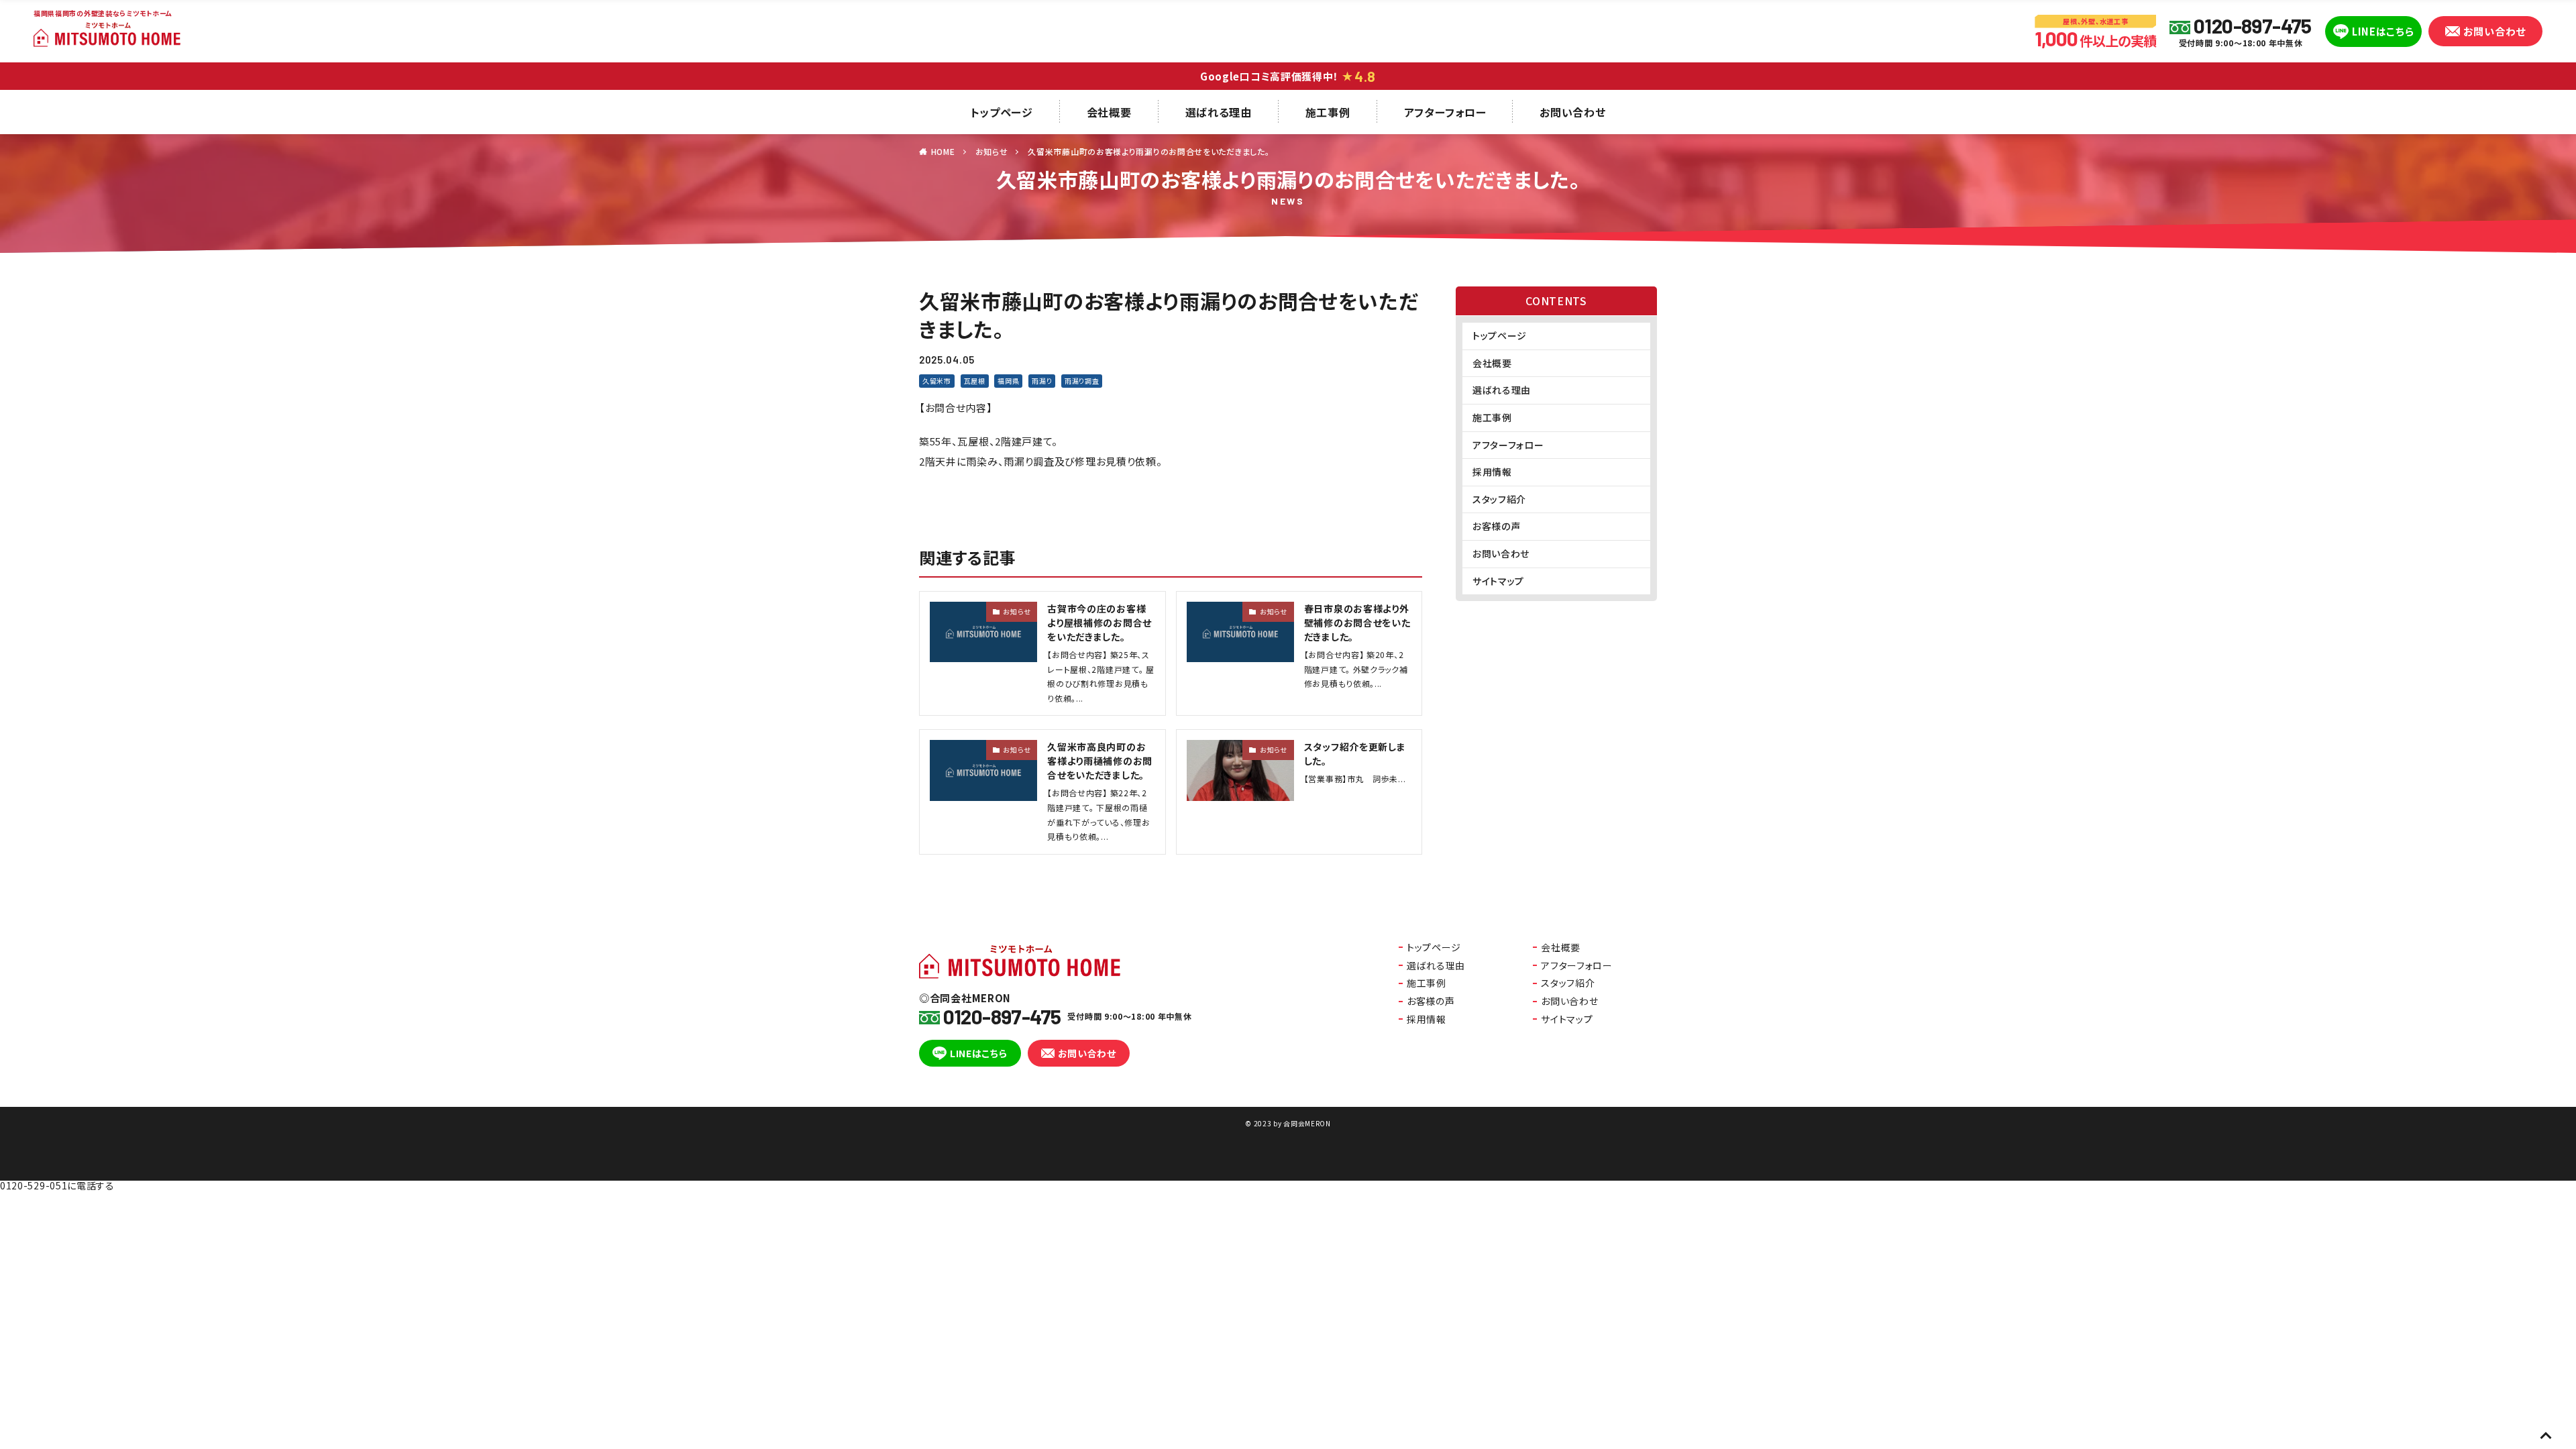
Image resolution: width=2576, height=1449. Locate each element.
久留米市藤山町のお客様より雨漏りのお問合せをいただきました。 (1148, 151)
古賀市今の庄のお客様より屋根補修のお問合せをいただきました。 (1099, 623)
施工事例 (1328, 112)
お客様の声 (1497, 526)
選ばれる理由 (1219, 112)
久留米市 (937, 381)
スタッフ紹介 (1499, 499)
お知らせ (992, 151)
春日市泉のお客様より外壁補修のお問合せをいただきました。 (1357, 623)
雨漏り (1042, 381)
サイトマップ (1498, 581)
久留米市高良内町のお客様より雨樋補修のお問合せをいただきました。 (1100, 761)
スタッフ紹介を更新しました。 (1355, 754)
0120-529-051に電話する (57, 1185)
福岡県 (1008, 381)
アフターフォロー (1445, 112)
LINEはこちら (2383, 31)
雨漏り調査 (1082, 381)
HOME (943, 151)
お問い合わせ (2494, 31)
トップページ (1002, 112)
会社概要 (1109, 112)
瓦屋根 (975, 381)
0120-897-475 (2252, 25)
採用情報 (1492, 472)
